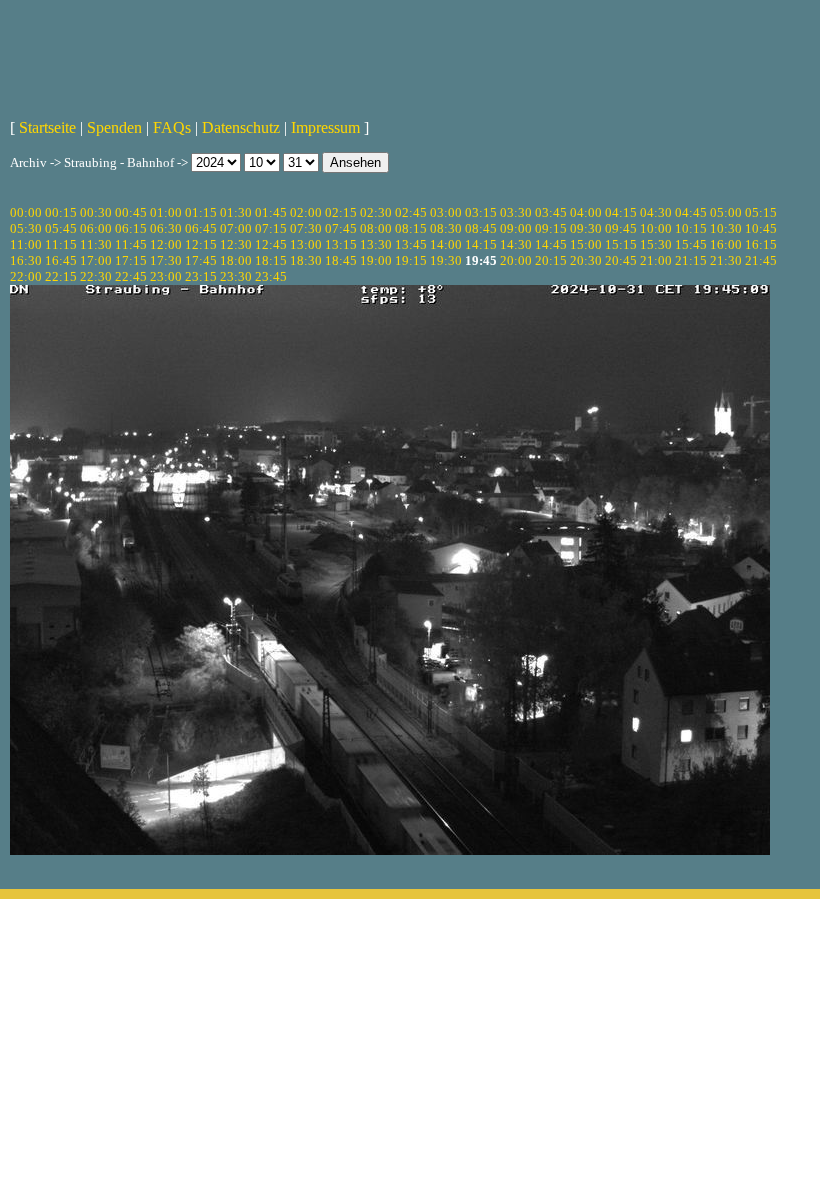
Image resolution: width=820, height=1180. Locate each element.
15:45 (691, 244)
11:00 (26, 244)
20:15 (551, 260)
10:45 (761, 228)
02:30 (376, 212)
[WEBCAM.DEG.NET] (410, 57)
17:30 (166, 260)
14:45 (551, 244)
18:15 (271, 260)
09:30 (586, 228)
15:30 (656, 244)
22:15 (61, 276)
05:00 (726, 212)
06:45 (201, 228)
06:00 (96, 228)
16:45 (61, 260)
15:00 (586, 244)
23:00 (166, 276)
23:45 (271, 276)
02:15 (341, 212)
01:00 (166, 212)
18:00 (236, 260)
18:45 (341, 260)
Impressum (325, 127)
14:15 (481, 244)
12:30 (236, 244)
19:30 (446, 260)
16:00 (726, 244)
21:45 (761, 260)
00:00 (26, 212)
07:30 (306, 228)
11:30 (96, 244)
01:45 (271, 212)
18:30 (306, 260)
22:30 (96, 276)
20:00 (516, 260)
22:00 (26, 276)
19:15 (411, 260)
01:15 (201, 212)
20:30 (586, 260)
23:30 (236, 276)
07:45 (341, 228)
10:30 (726, 228)
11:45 (131, 244)
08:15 (411, 228)
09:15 (551, 228)
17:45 (201, 260)
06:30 (166, 228)
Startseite (47, 127)
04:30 (656, 212)
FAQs (172, 127)
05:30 (26, 228)
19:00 (376, 260)
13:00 (306, 244)
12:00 (166, 244)
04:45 (691, 212)
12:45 (271, 244)
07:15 (271, 228)
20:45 (621, 260)
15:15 (621, 244)
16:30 (26, 260)
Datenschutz (241, 127)
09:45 (621, 228)
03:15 (481, 212)
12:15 (201, 244)
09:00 (516, 228)
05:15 (761, 212)
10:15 (691, 228)
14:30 (516, 244)
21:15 (691, 260)
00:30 (96, 212)
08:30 (446, 228)
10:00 (656, 228)
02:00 (306, 212)
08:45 (481, 228)
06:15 (131, 228)
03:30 (516, 212)
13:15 (341, 244)
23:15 (201, 276)
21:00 (656, 260)
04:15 (621, 212)
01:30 (236, 212)
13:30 (376, 244)
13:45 (411, 244)
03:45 (551, 212)
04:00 (586, 212)
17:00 (96, 260)
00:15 (61, 212)
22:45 (131, 276)
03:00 (446, 212)
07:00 (236, 228)
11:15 (61, 244)
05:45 (61, 228)
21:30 (726, 260)
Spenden (114, 127)
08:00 (376, 228)
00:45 (131, 212)
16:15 (761, 244)
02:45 (411, 212)
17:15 (131, 260)
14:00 (446, 244)
